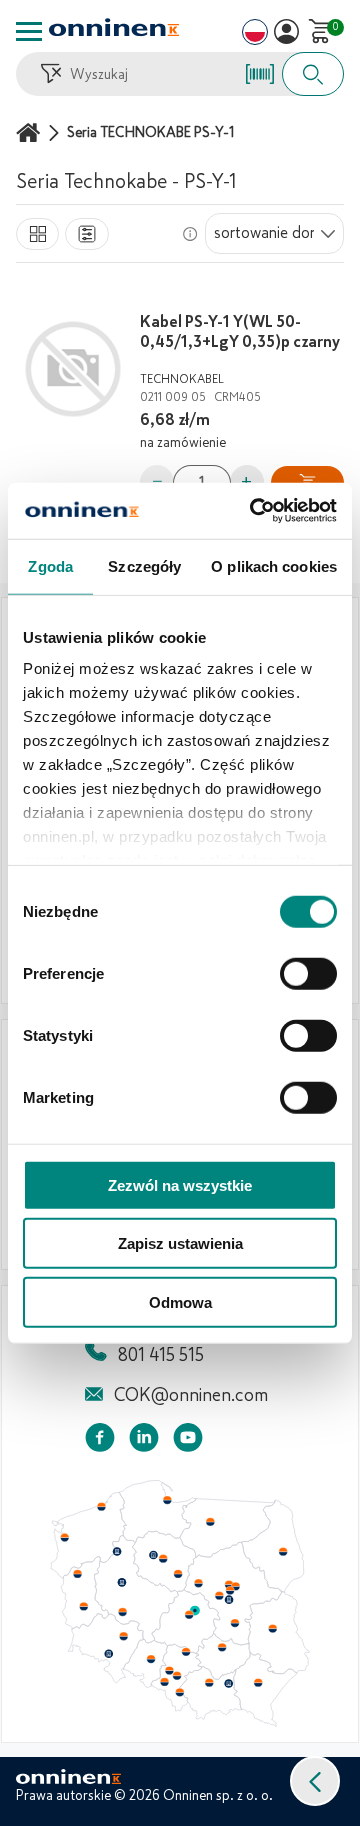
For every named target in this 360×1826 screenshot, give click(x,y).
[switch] (308, 973)
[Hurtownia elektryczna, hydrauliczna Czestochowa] (186, 1652)
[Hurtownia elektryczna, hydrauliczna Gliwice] (170, 1670)
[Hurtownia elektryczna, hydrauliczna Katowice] (178, 1676)
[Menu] (29, 31)
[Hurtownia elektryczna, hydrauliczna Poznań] (122, 1582)
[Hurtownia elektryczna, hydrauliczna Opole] (151, 1659)
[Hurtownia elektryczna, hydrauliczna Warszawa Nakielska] (229, 1584)
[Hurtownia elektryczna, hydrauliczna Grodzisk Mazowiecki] (220, 1596)
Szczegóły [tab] (144, 565)
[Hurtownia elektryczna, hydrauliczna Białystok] (283, 1552)
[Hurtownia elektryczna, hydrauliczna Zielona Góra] (83, 1607)
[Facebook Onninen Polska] (100, 1441)
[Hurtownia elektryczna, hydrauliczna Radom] (234, 1623)
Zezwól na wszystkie (180, 1184)
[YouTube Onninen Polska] (188, 1441)
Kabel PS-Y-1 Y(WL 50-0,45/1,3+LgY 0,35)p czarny (240, 332)
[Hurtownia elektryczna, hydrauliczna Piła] (117, 1552)
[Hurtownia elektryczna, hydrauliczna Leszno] (123, 1612)
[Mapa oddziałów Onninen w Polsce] (180, 1722)
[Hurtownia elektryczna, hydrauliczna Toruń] (163, 1559)
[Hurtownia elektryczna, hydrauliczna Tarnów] (229, 1684)
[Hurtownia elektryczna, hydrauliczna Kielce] (222, 1647)
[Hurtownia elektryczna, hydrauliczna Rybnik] (166, 1681)
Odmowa (180, 1301)
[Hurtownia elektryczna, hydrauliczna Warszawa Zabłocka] (237, 1585)
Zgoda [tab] (50, 565)
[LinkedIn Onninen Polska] (144, 1441)
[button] (315, 1781)
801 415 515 (161, 1355)
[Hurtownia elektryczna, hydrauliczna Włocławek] (178, 1574)
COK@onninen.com (191, 1395)
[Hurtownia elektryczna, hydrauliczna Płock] (199, 1584)
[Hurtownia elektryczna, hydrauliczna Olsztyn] (210, 1522)
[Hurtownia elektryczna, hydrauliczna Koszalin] (102, 1506)
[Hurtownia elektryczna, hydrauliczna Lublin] (273, 1628)
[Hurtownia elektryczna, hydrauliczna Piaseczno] (229, 1600)
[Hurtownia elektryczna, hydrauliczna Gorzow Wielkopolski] (77, 1574)
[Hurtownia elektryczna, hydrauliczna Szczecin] (64, 1538)
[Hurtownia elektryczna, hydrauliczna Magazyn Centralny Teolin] (195, 1611)
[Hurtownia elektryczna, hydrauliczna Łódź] (189, 1615)
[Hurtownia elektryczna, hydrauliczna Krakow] (209, 1682)
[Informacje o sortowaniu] (190, 234)
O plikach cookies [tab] (274, 565)
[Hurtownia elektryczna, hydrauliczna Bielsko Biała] (179, 1692)
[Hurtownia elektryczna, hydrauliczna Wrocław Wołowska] (123, 1637)
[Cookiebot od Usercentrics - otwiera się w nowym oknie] (254, 511)
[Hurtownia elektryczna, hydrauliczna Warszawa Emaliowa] (230, 1590)
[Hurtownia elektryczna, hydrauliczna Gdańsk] (168, 1500)
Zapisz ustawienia (180, 1243)
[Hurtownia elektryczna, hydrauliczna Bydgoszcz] (153, 1555)
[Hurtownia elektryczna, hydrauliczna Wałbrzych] (108, 1654)
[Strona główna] (31, 132)
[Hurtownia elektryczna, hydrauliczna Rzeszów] (258, 1682)
